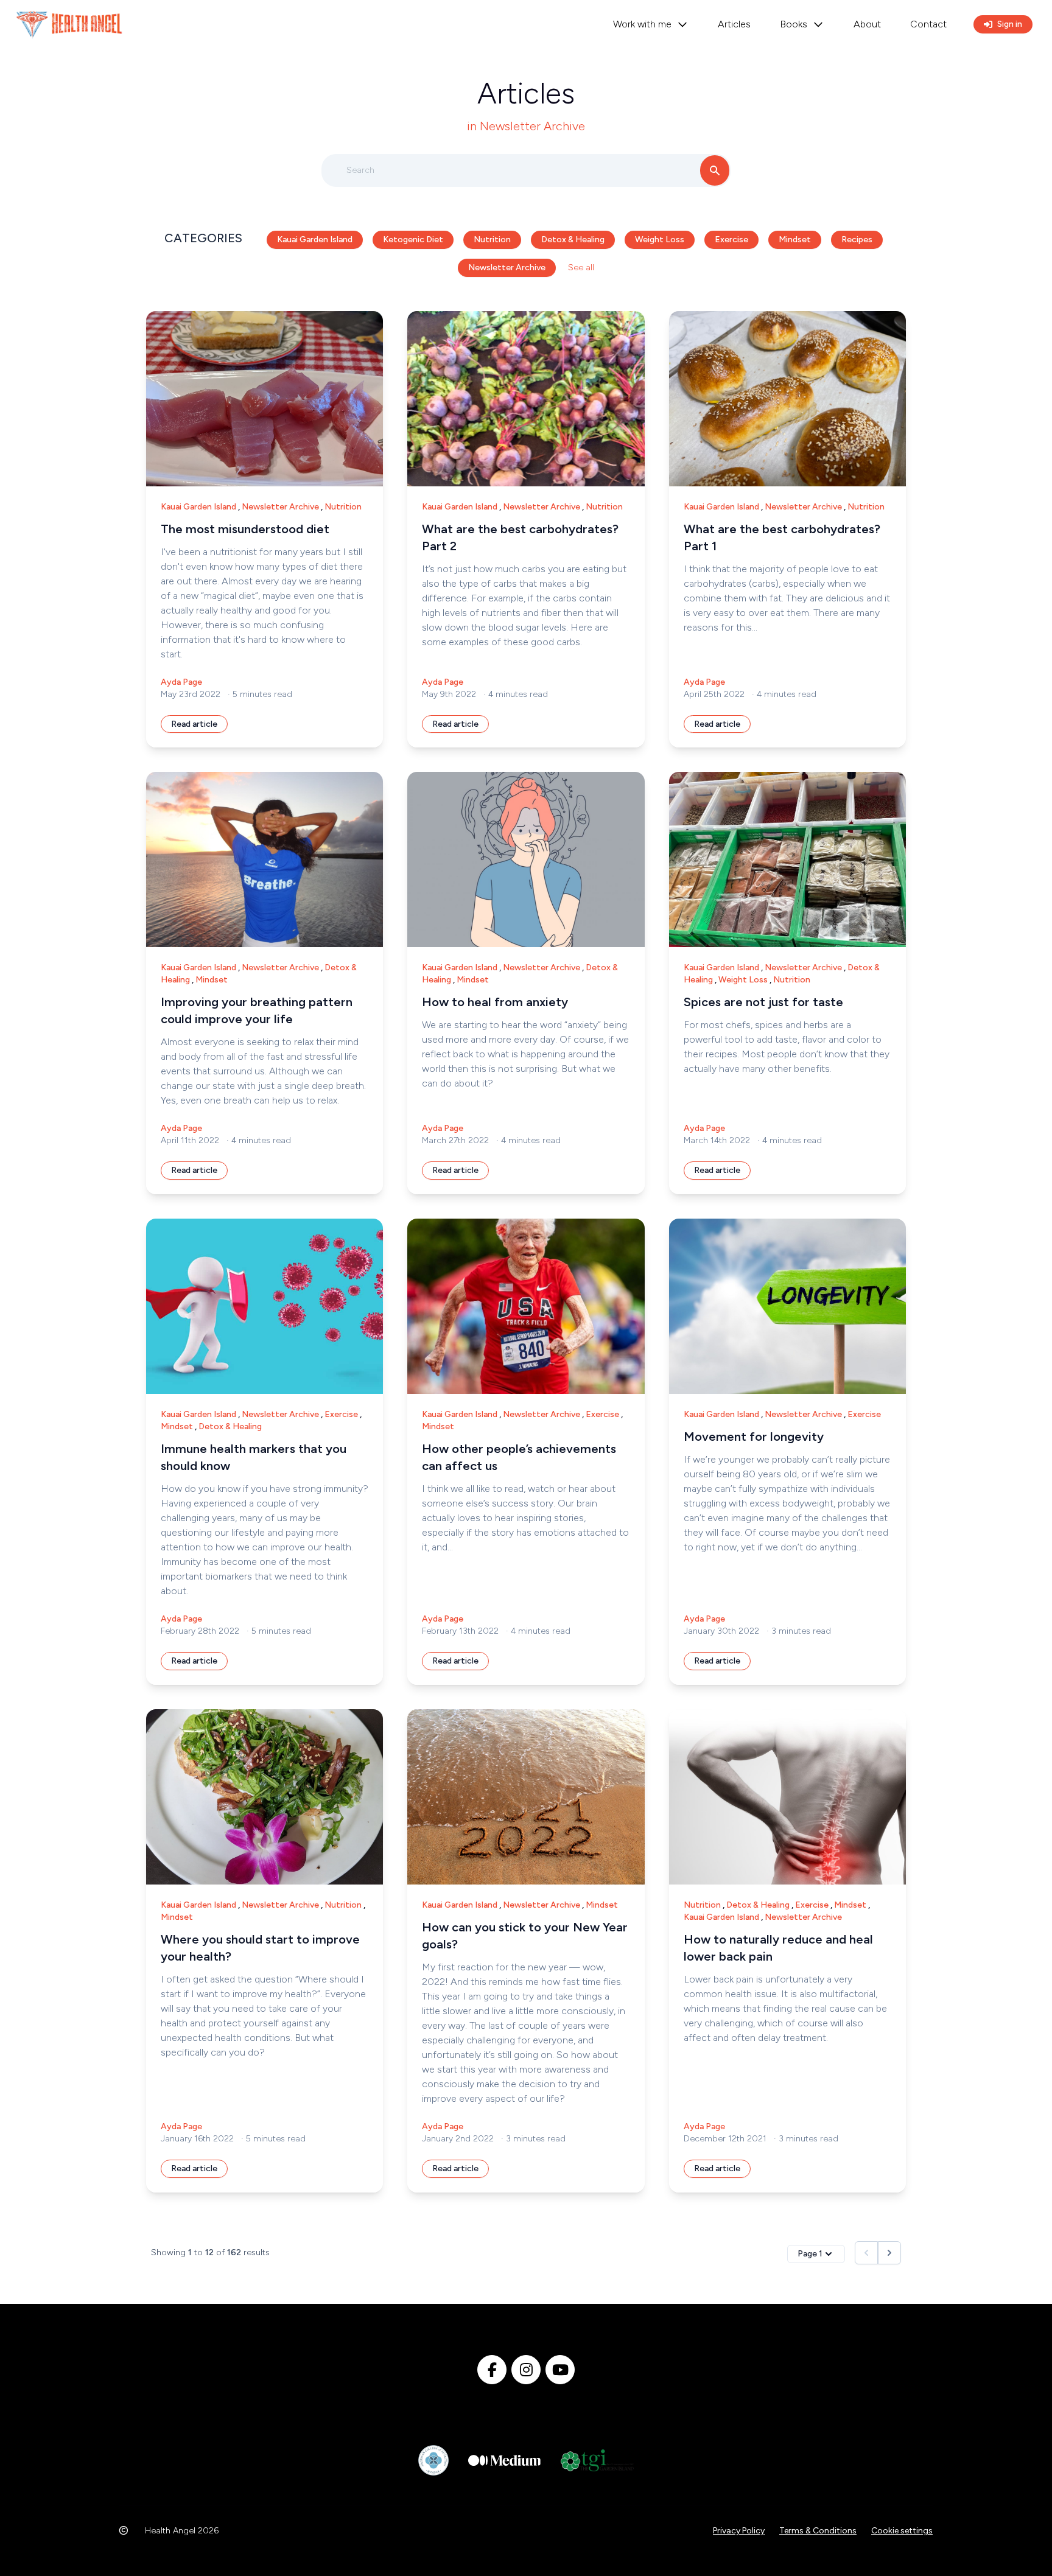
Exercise (731, 240)
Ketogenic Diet (413, 240)
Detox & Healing (573, 240)
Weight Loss (660, 240)
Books (794, 24)
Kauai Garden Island (315, 240)
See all (580, 268)
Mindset (795, 240)
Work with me (642, 24)
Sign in (1010, 24)
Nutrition (492, 240)
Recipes (857, 240)
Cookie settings (902, 2531)
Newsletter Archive (507, 268)
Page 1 (810, 2254)
